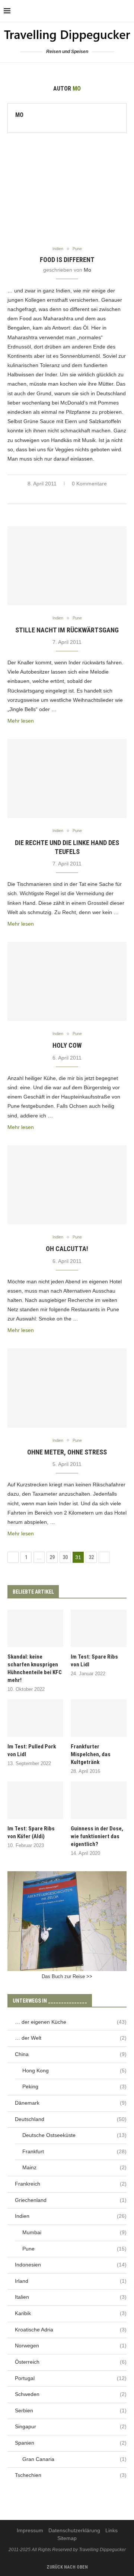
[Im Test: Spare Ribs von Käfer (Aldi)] (35, 1800)
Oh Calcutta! (67, 1249)
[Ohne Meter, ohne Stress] (67, 1388)
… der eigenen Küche (71, 2022)
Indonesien (71, 2265)
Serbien (71, 2410)
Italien (71, 2297)
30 (65, 1557)
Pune (74, 2249)
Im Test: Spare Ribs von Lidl (94, 1661)
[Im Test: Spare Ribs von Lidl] (99, 1628)
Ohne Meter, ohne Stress (67, 1452)
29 (52, 1557)
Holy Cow (67, 1045)
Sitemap (67, 2538)
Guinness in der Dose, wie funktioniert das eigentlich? (97, 1836)
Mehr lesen (21, 721)
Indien (71, 2216)
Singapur (71, 2426)
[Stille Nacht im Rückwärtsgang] (67, 566)
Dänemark (71, 2103)
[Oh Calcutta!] (67, 1185)
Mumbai (74, 2232)
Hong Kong (74, 2071)
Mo (19, 115)
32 (91, 1557)
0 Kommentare (89, 484)
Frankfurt (74, 2151)
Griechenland (71, 2200)
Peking (74, 2086)
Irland (71, 2281)
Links (111, 2530)
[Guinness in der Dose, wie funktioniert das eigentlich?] (99, 1800)
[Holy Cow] (67, 981)
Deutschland (71, 2119)
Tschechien (71, 2475)
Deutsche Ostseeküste (74, 2135)
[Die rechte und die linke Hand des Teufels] (67, 778)
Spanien (71, 2443)
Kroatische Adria (71, 2330)
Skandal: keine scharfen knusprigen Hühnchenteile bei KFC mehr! (35, 1668)
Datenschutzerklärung (74, 2530)
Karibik (71, 2313)
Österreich (71, 2362)
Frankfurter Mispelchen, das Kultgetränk (91, 1754)
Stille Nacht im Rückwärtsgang (67, 630)
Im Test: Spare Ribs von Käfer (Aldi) (31, 1832)
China (71, 2054)
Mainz (74, 2167)
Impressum (30, 2530)
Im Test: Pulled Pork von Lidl (32, 1750)
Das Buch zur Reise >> (67, 1976)
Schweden (71, 2394)
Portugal (71, 2378)
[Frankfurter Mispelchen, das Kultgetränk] (99, 1718)
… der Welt (71, 2038)
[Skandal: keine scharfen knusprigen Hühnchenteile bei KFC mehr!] (35, 1628)
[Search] (127, 11)
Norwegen (71, 2346)
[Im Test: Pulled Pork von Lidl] (35, 1718)
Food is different (67, 260)
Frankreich (71, 2184)
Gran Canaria (74, 2459)
